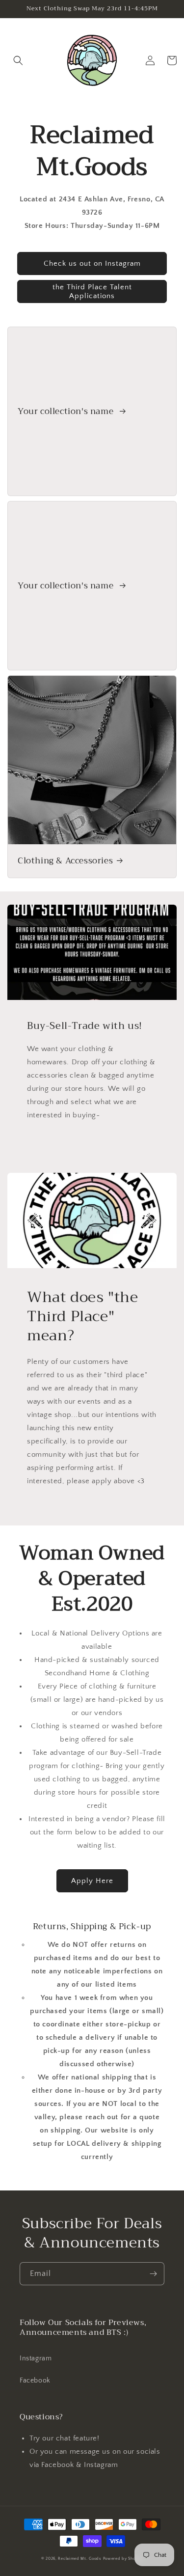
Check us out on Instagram (92, 263)
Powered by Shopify (123, 2559)
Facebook (35, 2381)
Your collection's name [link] (67, 412)
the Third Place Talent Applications (92, 291)
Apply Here (92, 1881)
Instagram (36, 2358)
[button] (18, 60)
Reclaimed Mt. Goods (79, 2559)
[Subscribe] (153, 2274)
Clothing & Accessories (65, 861)
